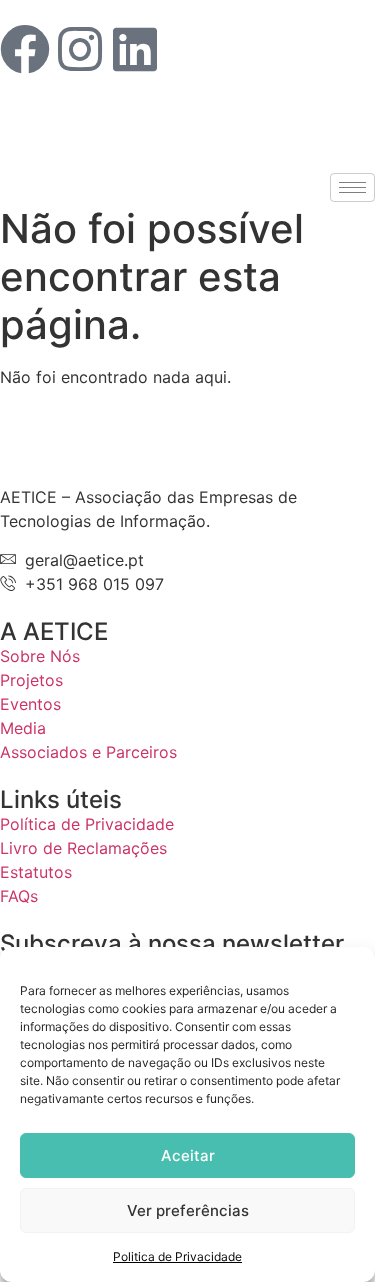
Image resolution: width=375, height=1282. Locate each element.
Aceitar (188, 1155)
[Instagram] (80, 49)
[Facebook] (25, 49)
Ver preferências (188, 1210)
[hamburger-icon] (352, 187)
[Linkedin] (135, 49)
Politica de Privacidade (177, 1256)
